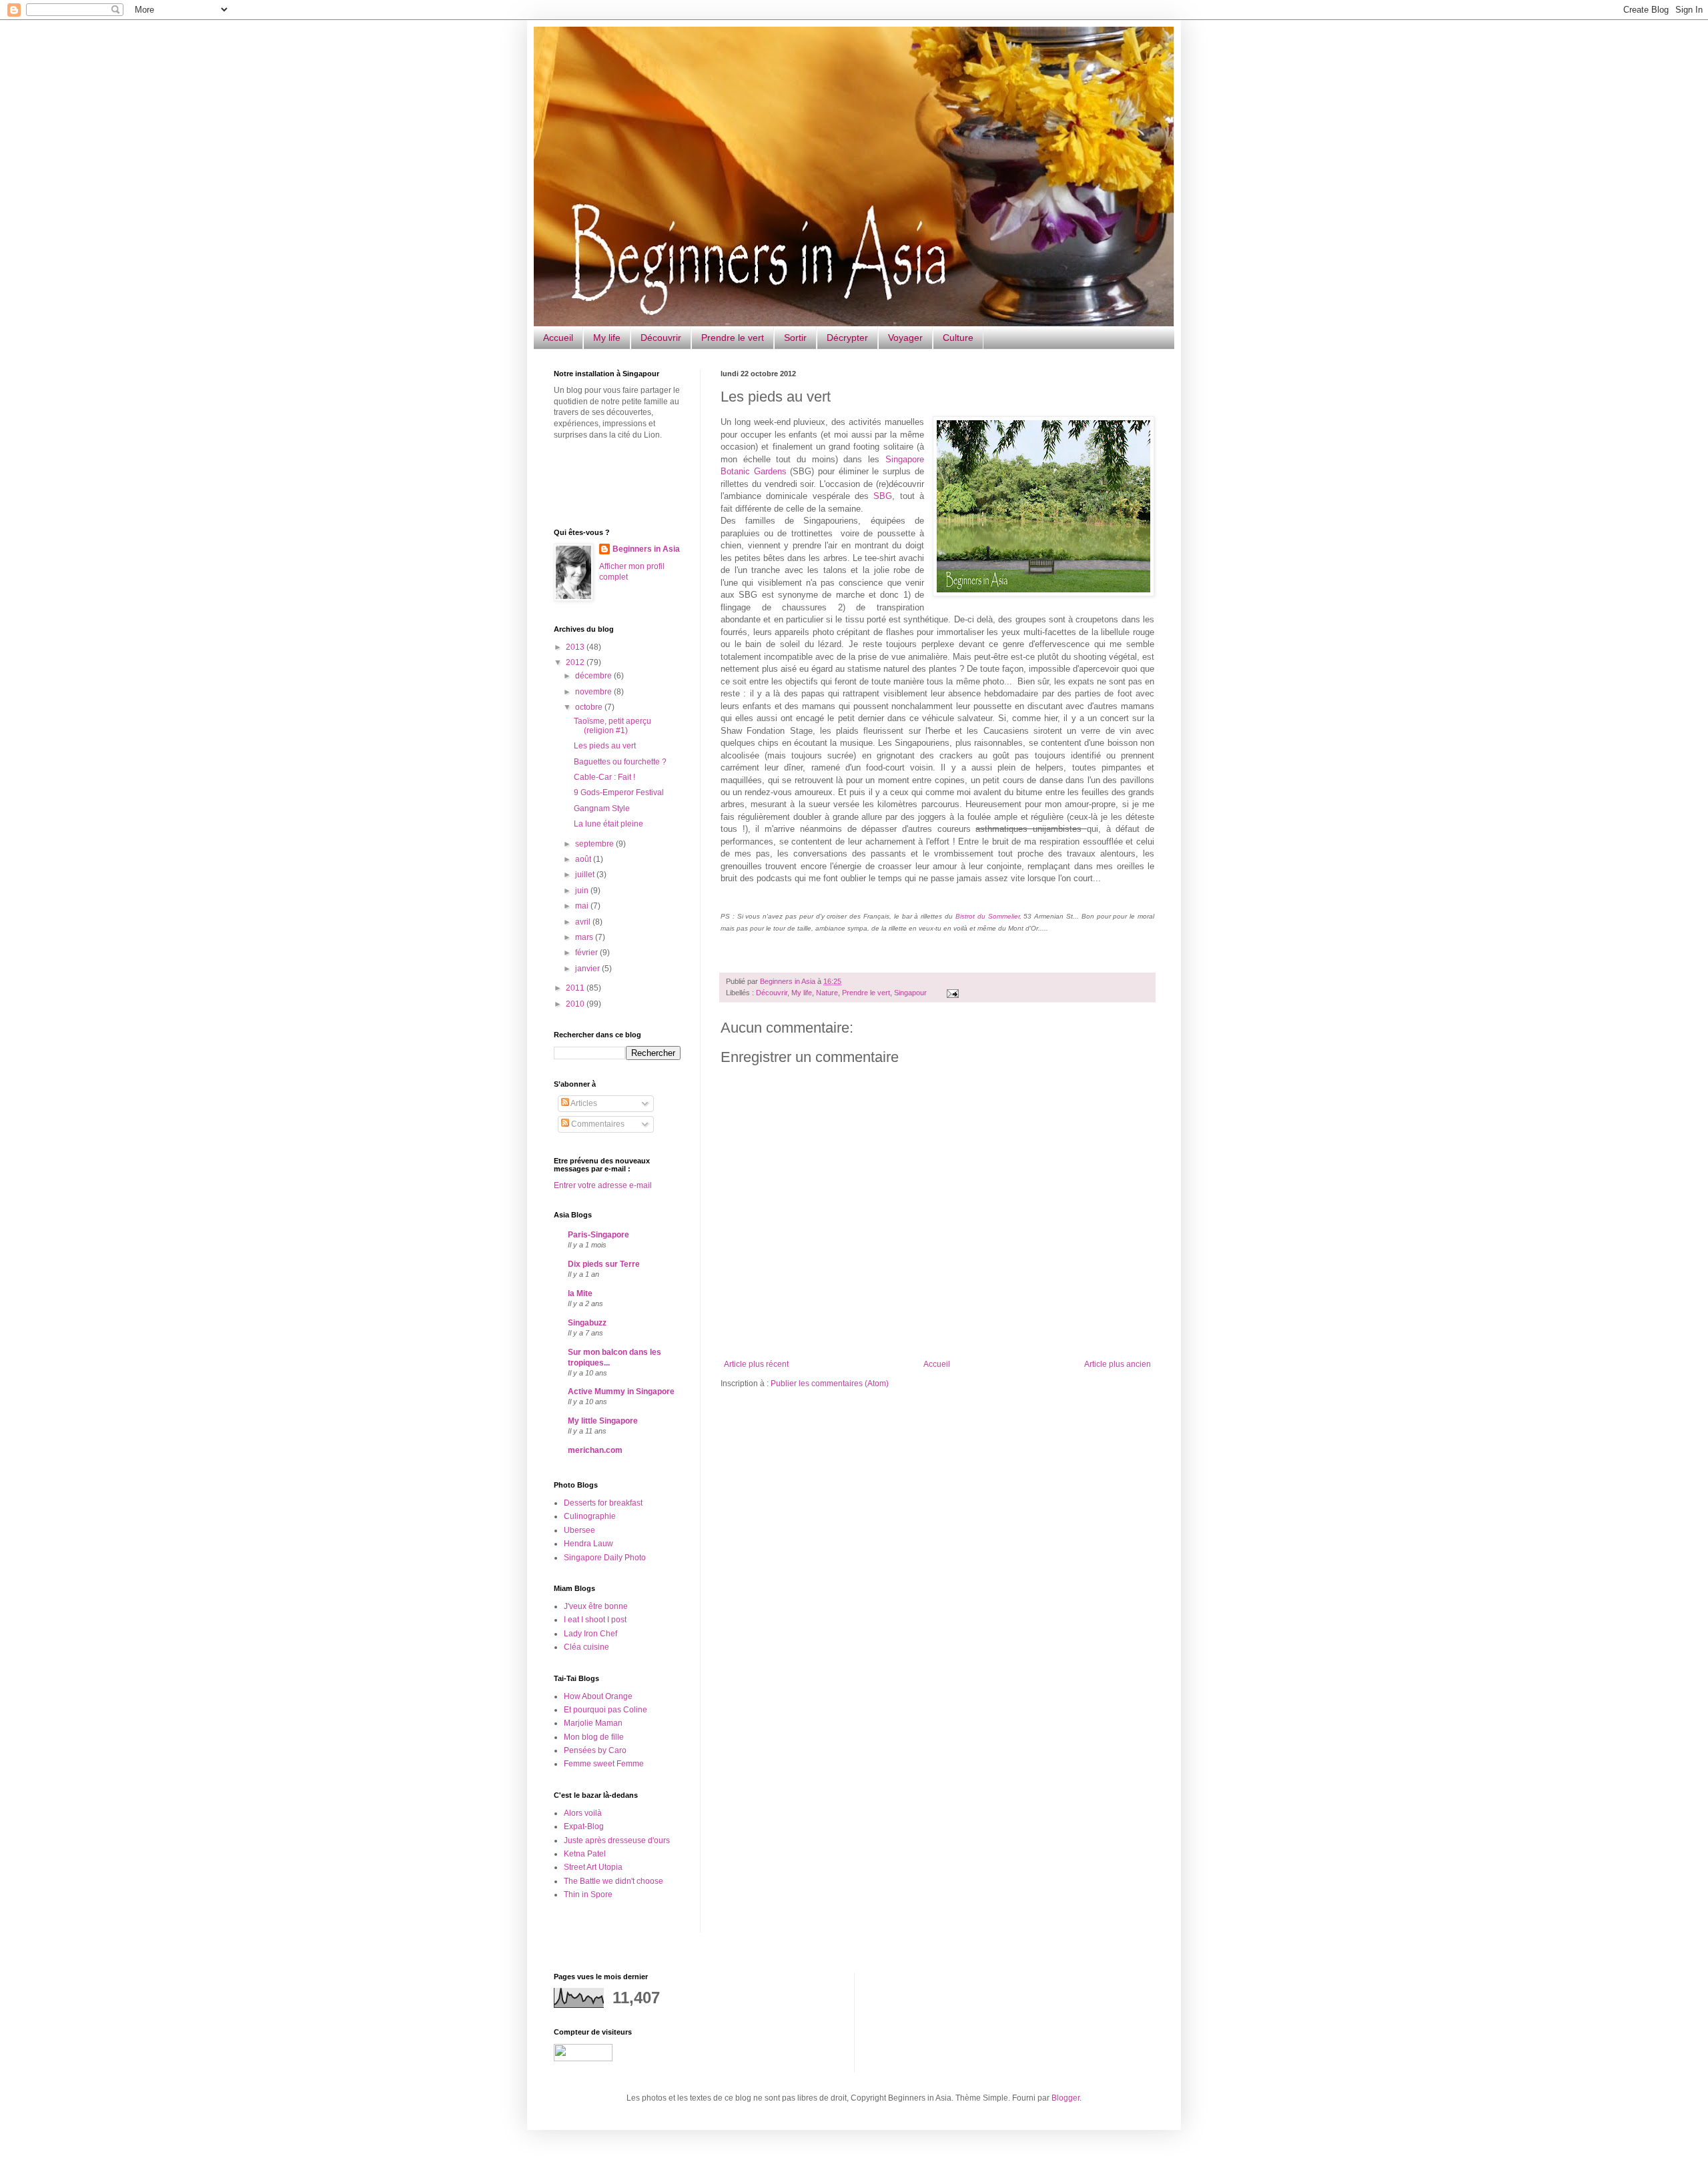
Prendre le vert (733, 338)
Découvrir (661, 338)
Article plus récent (756, 1364)
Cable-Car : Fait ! (604, 777)
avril (584, 922)
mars (585, 937)
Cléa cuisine (586, 1647)
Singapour (910, 993)
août (584, 859)
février (587, 953)
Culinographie (590, 1516)
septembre (595, 844)
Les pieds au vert (605, 746)
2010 (576, 1004)
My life (607, 338)
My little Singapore (603, 1421)
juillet (586, 875)
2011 (576, 988)
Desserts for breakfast (603, 1503)
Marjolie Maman (593, 1723)
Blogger (1065, 2098)
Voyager (905, 338)
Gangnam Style (602, 808)
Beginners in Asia (789, 981)
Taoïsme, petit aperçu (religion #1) (612, 726)
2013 (576, 647)
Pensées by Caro (595, 1750)
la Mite (580, 1293)
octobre (590, 707)
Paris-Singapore (598, 1235)
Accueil (558, 338)
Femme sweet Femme (604, 1764)
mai (583, 906)
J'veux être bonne (596, 1606)
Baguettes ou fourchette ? (620, 762)
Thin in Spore (588, 1894)
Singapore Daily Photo (605, 1558)
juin (583, 891)
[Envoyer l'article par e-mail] (951, 993)
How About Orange (598, 1696)
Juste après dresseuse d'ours (617, 1840)
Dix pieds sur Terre (604, 1264)
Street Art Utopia (593, 1867)
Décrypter (847, 338)
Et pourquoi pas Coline (605, 1710)
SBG (883, 496)
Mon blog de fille (594, 1737)
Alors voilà (583, 1813)
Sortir (795, 338)
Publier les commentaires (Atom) (830, 1384)
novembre (594, 692)
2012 (576, 662)
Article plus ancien (1118, 1364)
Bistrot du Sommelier (987, 916)
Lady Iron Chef (590, 1634)
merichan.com (595, 1450)
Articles (583, 1103)
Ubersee (579, 1530)
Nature (827, 993)
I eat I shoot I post (595, 1620)
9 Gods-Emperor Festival (619, 792)
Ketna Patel (585, 1854)
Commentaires (597, 1124)
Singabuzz (587, 1323)
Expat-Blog (584, 1826)
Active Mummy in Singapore (621, 1392)
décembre (594, 676)
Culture (958, 338)
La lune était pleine (608, 824)
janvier (588, 969)
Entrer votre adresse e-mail (603, 1185)
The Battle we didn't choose (613, 1881)
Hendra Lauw (588, 1544)
